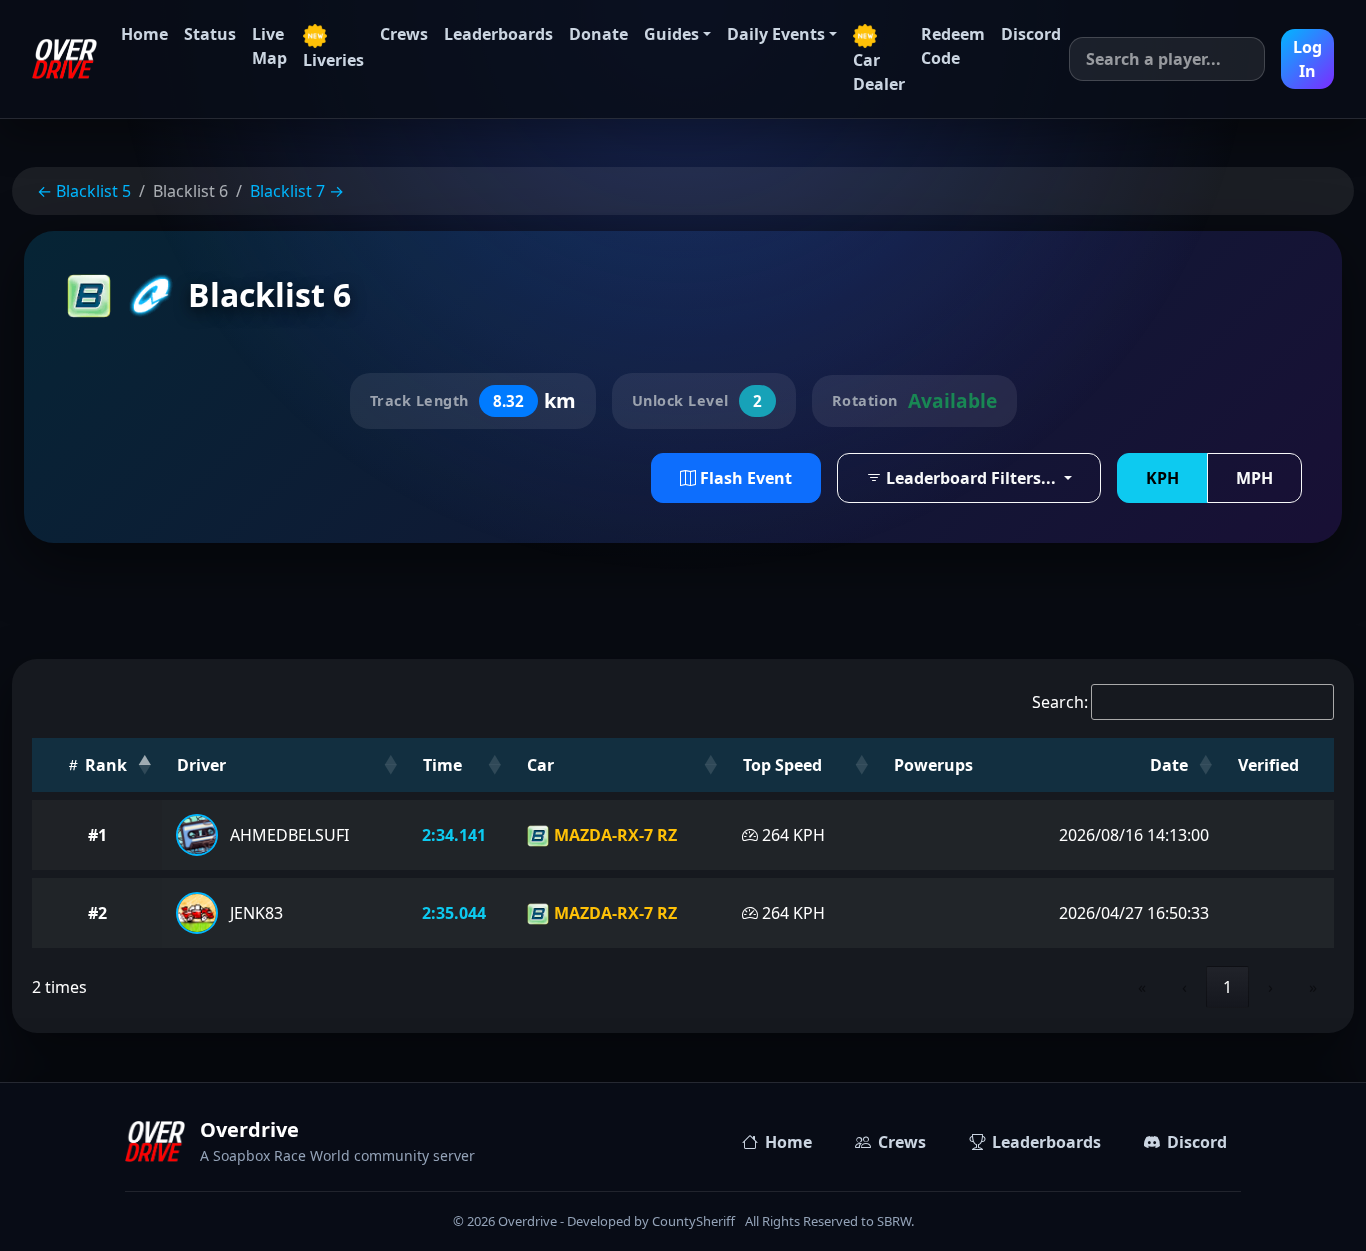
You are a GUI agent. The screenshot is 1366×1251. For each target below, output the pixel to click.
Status (210, 34)
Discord (1031, 34)
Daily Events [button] (776, 34)
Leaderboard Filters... (971, 478)
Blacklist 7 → (297, 191)
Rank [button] (104, 765)
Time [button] (442, 765)
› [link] (1270, 987)
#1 (97, 835)
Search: (1060, 702)
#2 (97, 913)
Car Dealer (879, 72)
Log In (1307, 59)
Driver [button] (201, 765)
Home (144, 34)
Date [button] (1169, 765)
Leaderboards (498, 34)
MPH (1254, 478)
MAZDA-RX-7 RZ (613, 835)
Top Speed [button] (782, 765)
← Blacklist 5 (84, 191)
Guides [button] (671, 34)
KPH (1162, 478)
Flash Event (744, 478)
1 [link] (1227, 987)
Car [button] (540, 765)
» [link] (1313, 987)
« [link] (1142, 987)
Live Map (269, 46)
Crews (404, 34)
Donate (598, 34)
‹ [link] (1184, 987)
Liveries (333, 60)
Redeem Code (953, 46)
